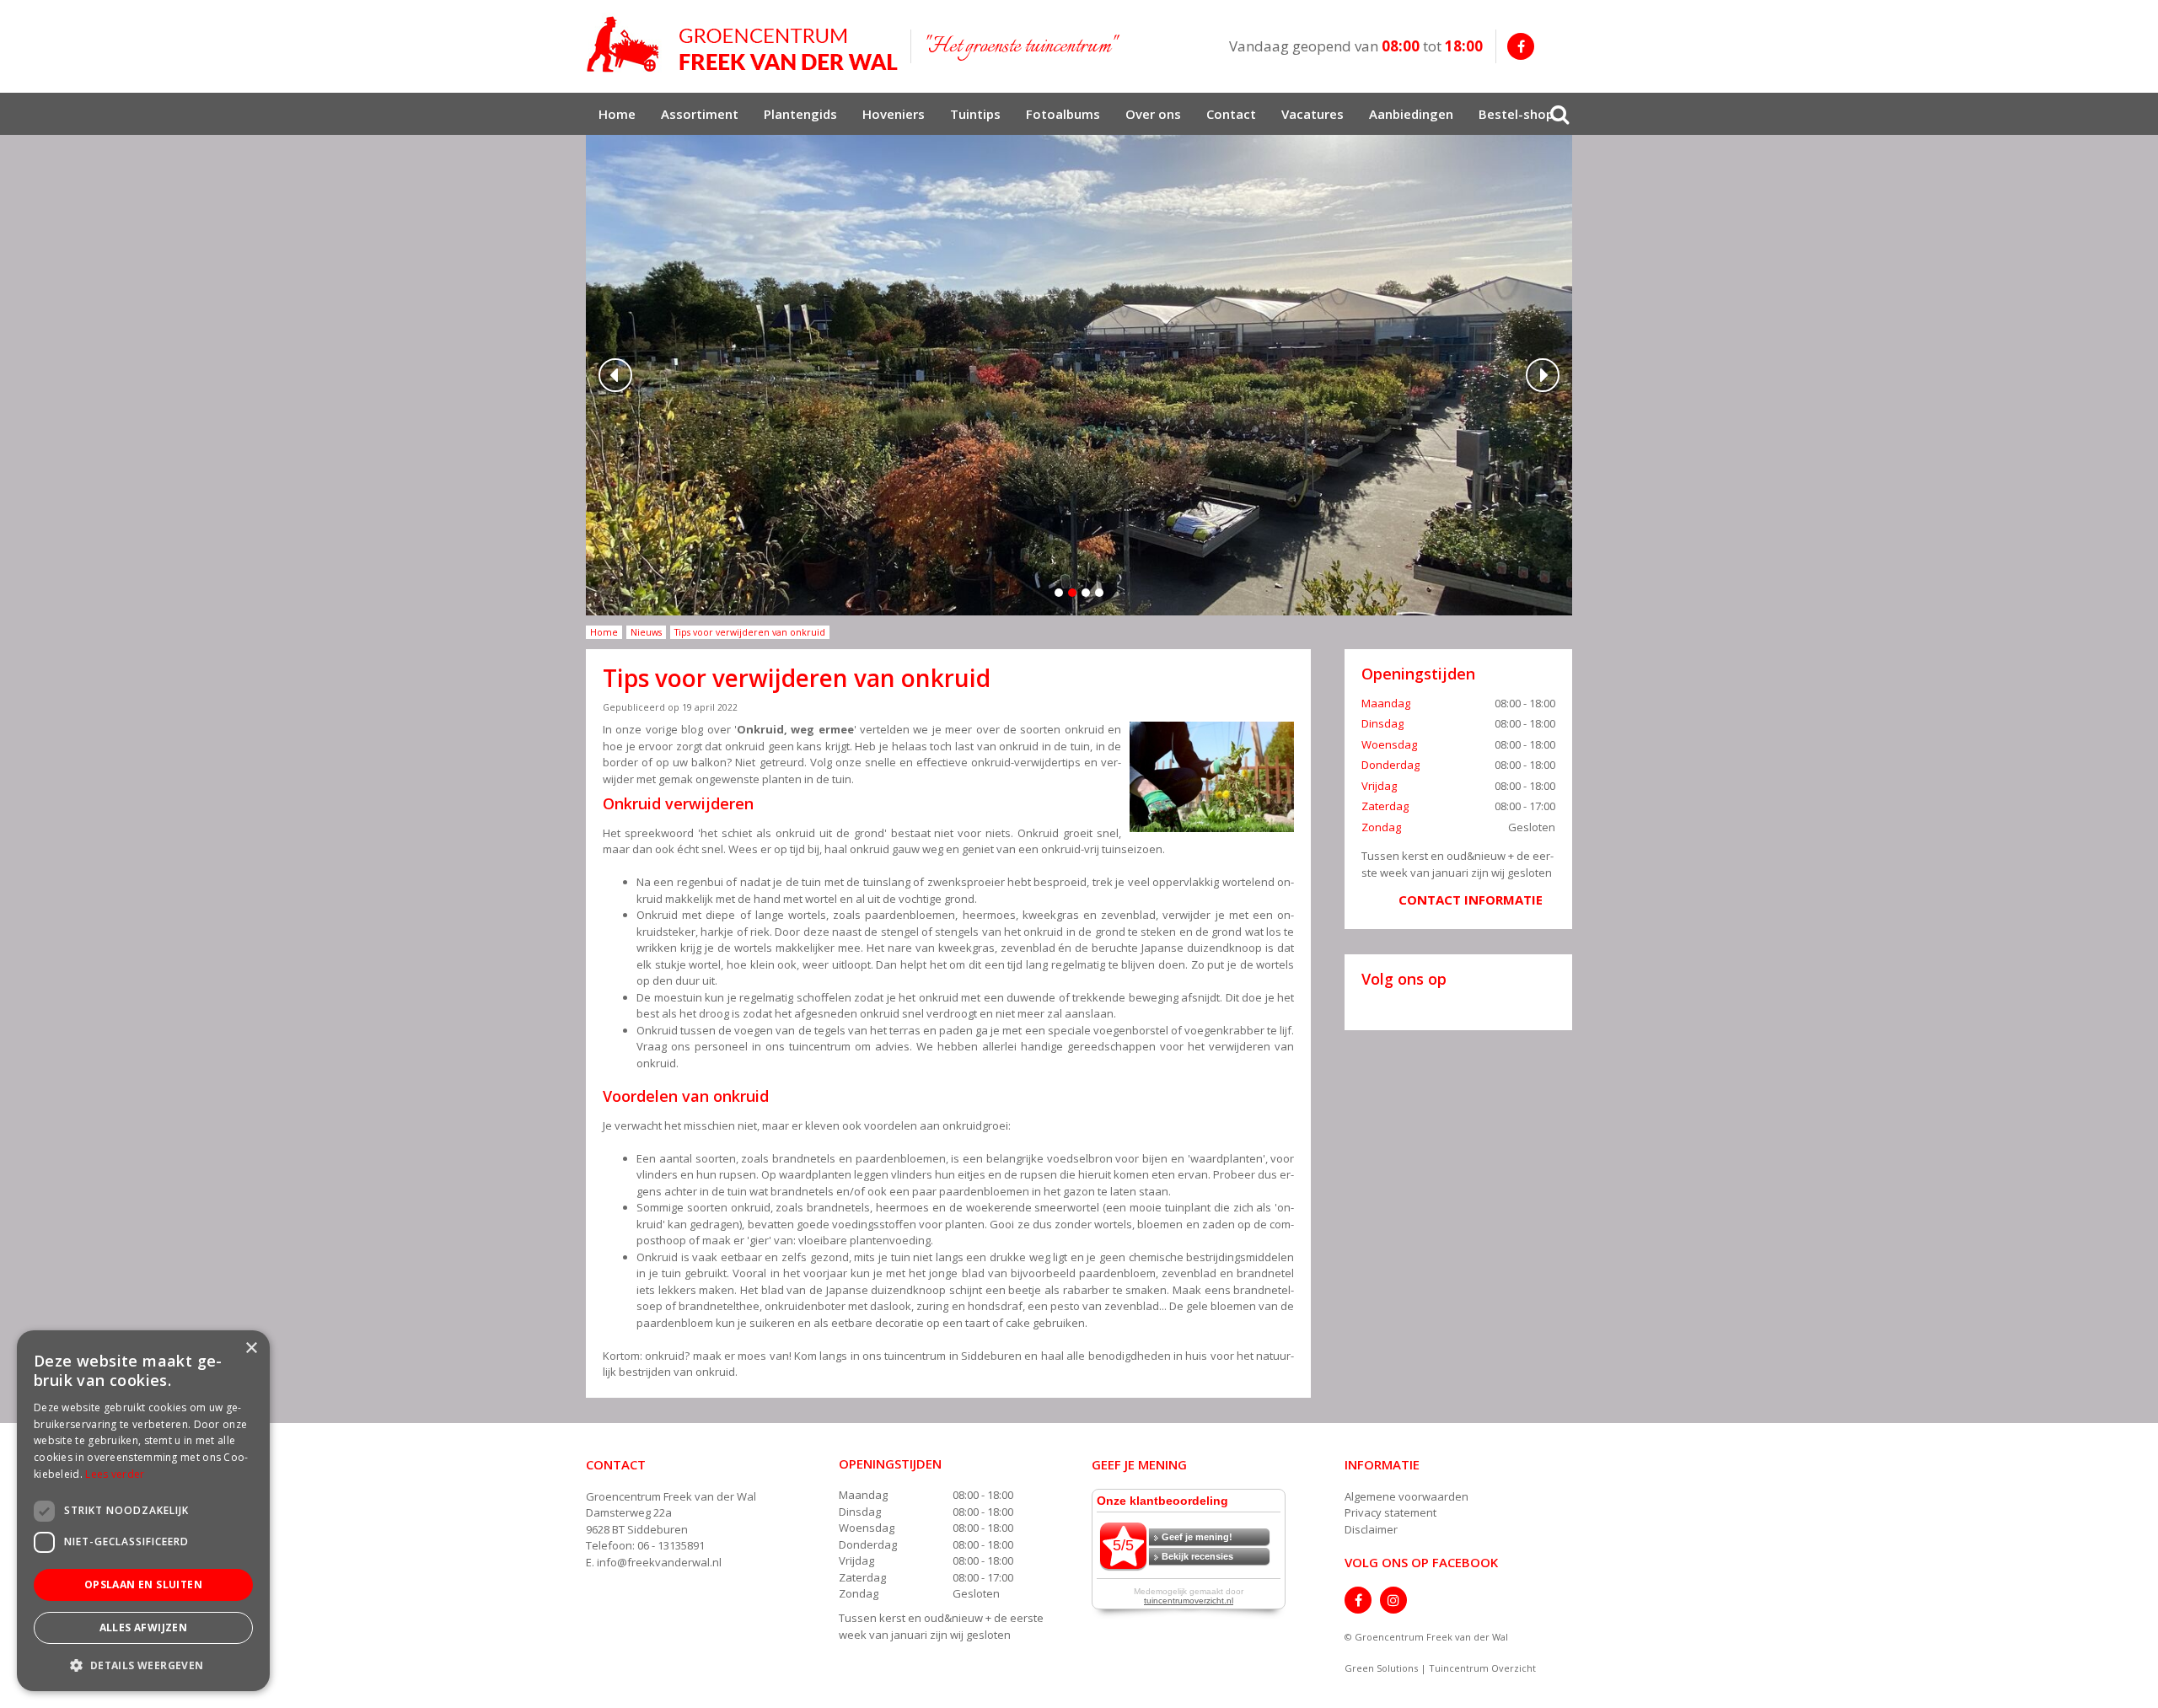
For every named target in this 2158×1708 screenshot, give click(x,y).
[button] (143, 1665)
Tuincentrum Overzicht (1482, 1668)
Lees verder (115, 1474)
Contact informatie (1471, 900)
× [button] (251, 1348)
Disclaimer (1371, 1529)
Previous (615, 375)
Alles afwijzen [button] (144, 1627)
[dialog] (143, 1511)
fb (1521, 46)
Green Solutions (1381, 1668)
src (1559, 114)
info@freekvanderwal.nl (659, 1562)
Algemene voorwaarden (1406, 1496)
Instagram (1393, 1600)
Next (1543, 375)
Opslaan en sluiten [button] (143, 1584)
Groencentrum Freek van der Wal (671, 1496)
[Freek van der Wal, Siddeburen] (742, 45)
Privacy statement (1390, 1512)
